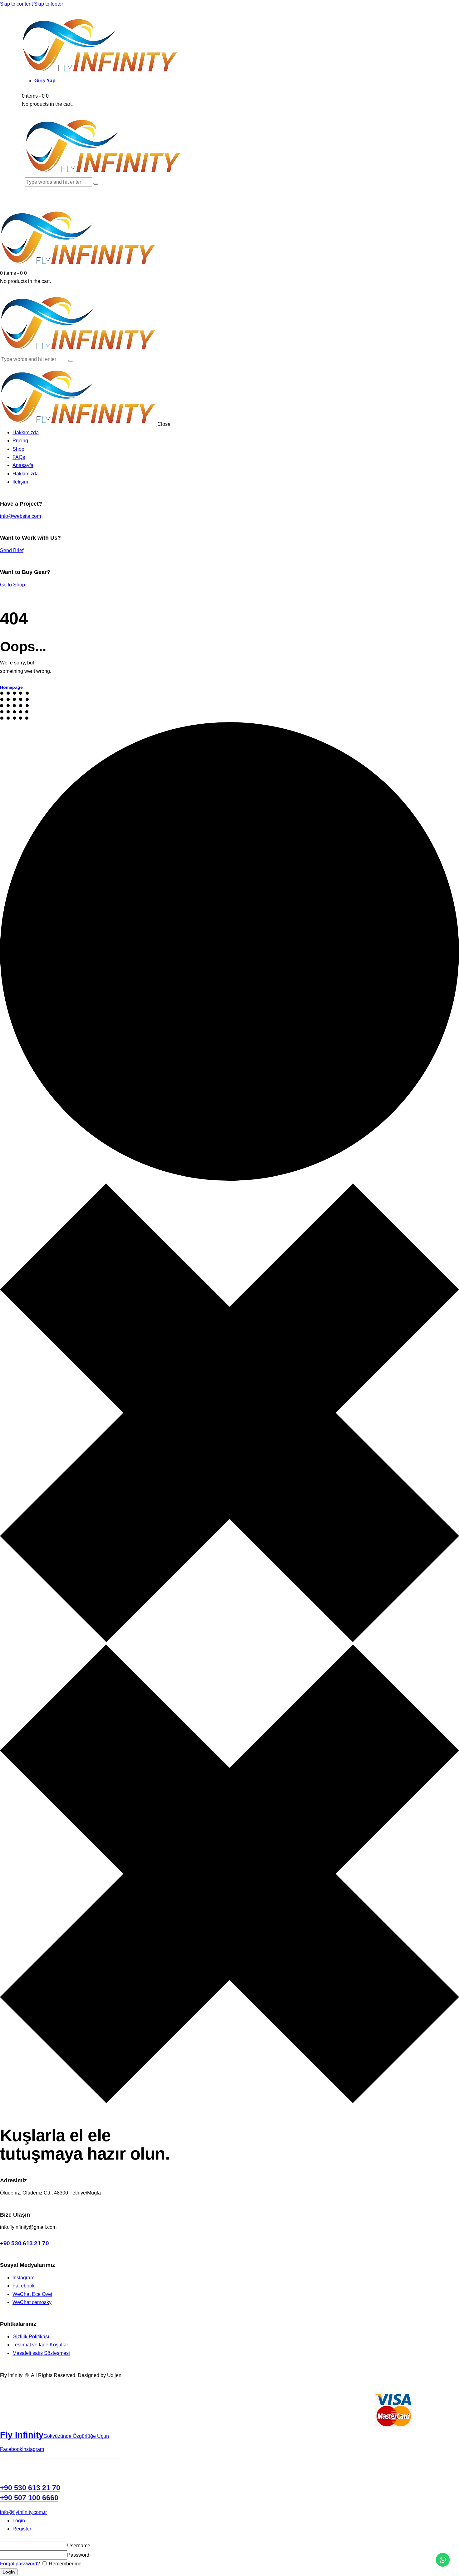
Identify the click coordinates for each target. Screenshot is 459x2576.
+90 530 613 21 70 (25, 2243)
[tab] (236, 2521)
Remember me (64, 2564)
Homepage (11, 687)
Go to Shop (12, 585)
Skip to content (16, 4)
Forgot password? (20, 2564)
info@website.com (20, 516)
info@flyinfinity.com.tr (23, 2512)
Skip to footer (49, 4)
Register (22, 2529)
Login (19, 2521)
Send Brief (12, 550)
